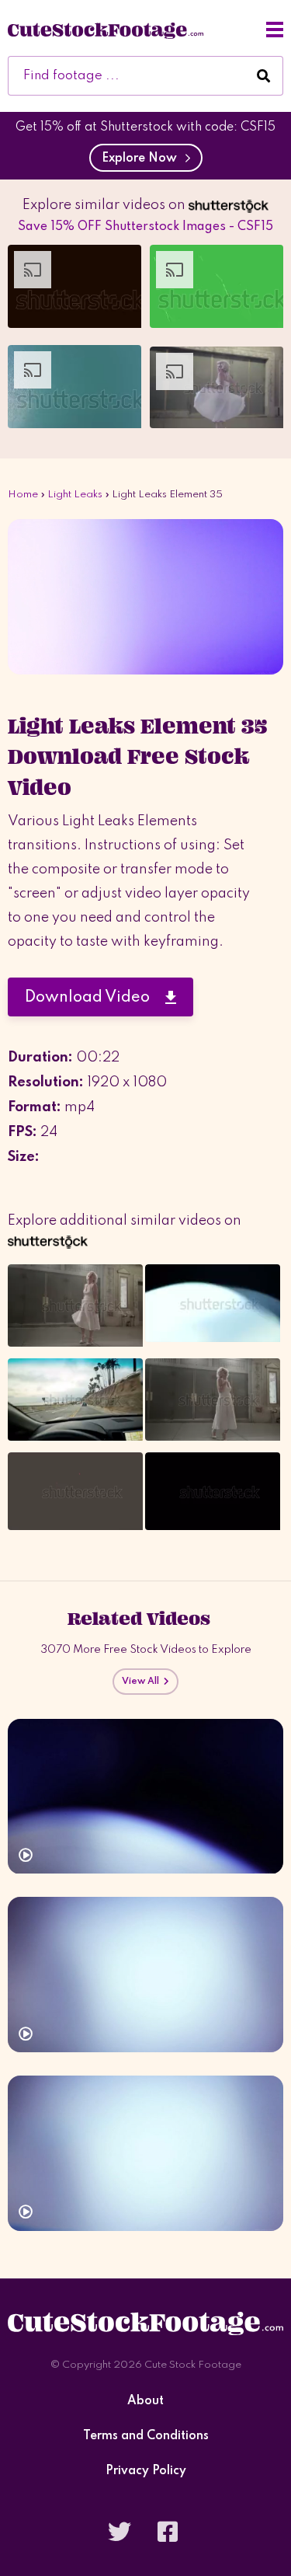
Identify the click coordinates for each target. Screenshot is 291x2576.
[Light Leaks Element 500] (145, 1797)
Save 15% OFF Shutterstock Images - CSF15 (145, 227)
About (145, 2402)
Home (23, 495)
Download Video (95, 998)
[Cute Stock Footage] (106, 30)
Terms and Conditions (146, 2437)
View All (143, 1682)
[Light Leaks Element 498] (145, 2153)
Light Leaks (75, 495)
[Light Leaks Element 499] (145, 1975)
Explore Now (142, 159)
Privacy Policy (146, 2471)
